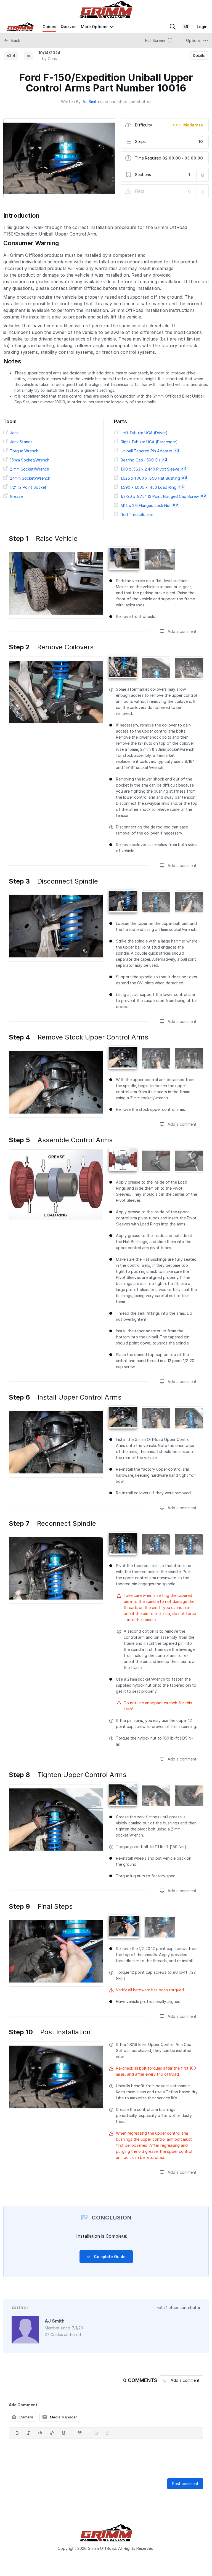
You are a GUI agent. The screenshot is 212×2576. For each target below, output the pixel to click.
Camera (26, 2417)
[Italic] (29, 2433)
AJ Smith (91, 102)
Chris (52, 59)
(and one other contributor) (125, 102)
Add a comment (181, 631)
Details (199, 55)
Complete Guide (109, 2257)
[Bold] (17, 2433)
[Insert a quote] (80, 2433)
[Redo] (108, 2433)
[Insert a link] (52, 2433)
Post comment (185, 2484)
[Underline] (63, 2433)
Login (202, 27)
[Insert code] (40, 2433)
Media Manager (63, 2417)
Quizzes (69, 27)
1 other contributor (183, 2308)
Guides (49, 27)
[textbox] (106, 2458)
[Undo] (96, 2433)
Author (20, 2308)
